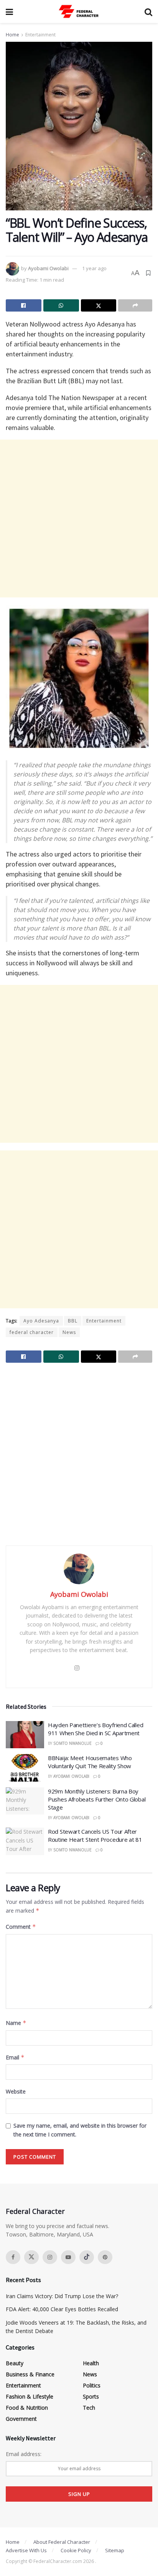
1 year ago (94, 268)
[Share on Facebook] (24, 305)
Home (12, 35)
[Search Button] (148, 11)
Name (16, 2023)
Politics (92, 2385)
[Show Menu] (9, 11)
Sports (91, 2396)
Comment (21, 1927)
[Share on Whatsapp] (61, 305)
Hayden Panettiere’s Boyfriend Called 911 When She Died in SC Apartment (95, 1729)
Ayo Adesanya (41, 1321)
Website (16, 2091)
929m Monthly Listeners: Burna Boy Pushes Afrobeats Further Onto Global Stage (97, 1799)
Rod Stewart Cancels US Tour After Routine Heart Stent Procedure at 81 (95, 1835)
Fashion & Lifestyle (30, 2396)
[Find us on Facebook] (13, 2257)
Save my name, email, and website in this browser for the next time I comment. (80, 2130)
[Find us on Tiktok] (87, 2257)
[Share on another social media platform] (135, 305)
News (69, 1332)
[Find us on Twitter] (31, 2257)
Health (91, 2363)
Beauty (15, 2363)
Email (15, 2057)
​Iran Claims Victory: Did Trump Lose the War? (62, 2296)
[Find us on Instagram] (50, 2257)
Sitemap (115, 2550)
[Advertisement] (79, 518)
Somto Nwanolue (72, 1743)
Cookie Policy (76, 2550)
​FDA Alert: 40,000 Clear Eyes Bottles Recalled (62, 2309)
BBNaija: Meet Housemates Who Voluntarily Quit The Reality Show (90, 1762)
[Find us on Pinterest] (105, 2257)
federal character (32, 1332)
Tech (89, 2408)
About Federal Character (62, 2542)
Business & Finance (30, 2374)
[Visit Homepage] (79, 11)
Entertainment (40, 35)
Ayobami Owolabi (48, 268)
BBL (73, 1321)
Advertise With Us (26, 2550)
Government (21, 2419)
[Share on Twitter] (99, 305)
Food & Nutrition (27, 2408)
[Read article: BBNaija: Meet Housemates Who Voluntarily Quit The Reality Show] (25, 1768)
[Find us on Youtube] (68, 2257)
